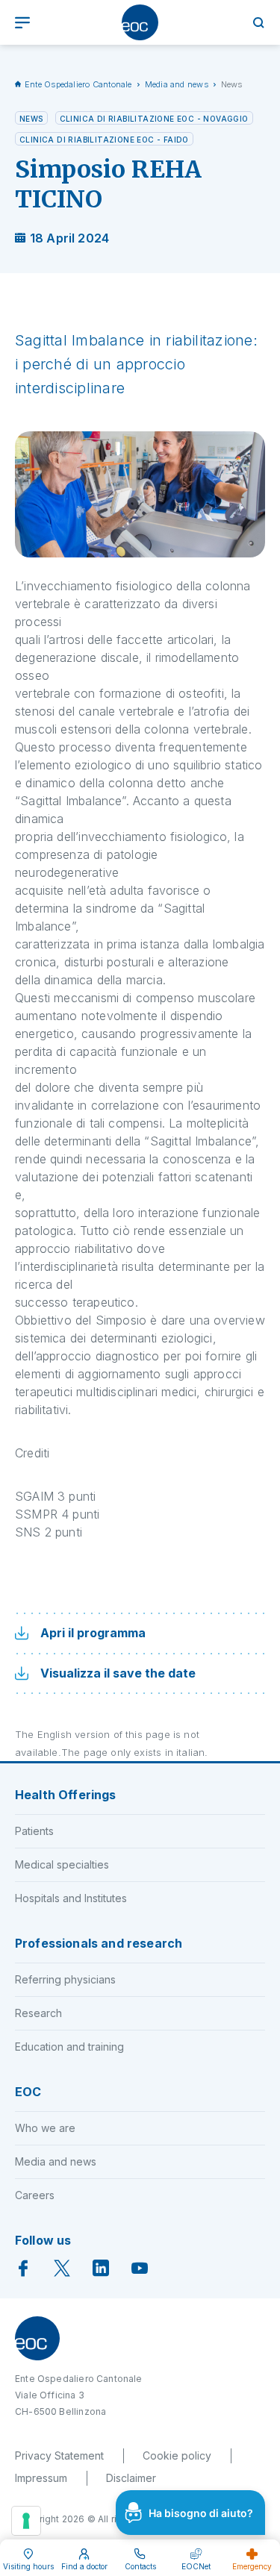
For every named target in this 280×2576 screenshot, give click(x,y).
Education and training (69, 2047)
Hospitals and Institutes (71, 1898)
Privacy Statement (59, 2455)
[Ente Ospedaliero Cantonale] (140, 22)
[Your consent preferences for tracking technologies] (26, 2521)
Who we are (45, 2128)
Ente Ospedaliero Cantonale (78, 84)
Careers (35, 2195)
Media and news (177, 84)
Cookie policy (177, 2455)
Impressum (41, 2478)
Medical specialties (62, 1864)
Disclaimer (131, 2478)
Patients (34, 1831)
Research (38, 2013)
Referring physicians (65, 1979)
